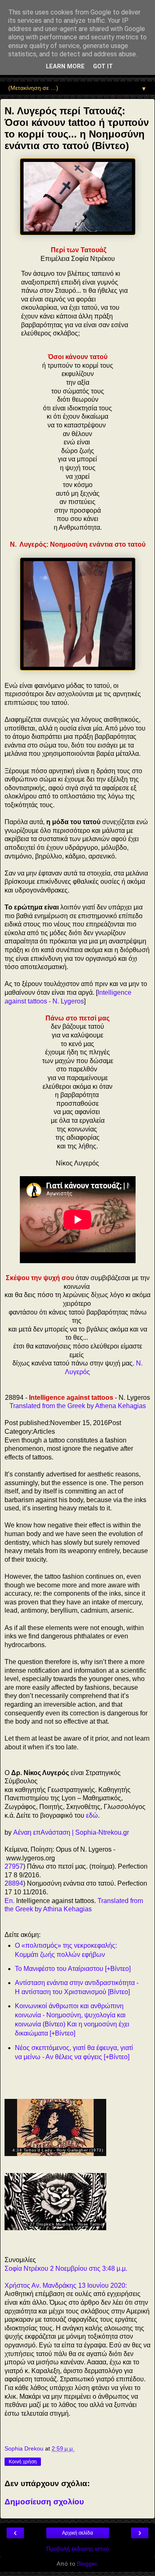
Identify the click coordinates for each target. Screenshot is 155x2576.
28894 (14, 1883)
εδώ (92, 1815)
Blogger (87, 2564)
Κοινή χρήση (23, 2462)
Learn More (65, 66)
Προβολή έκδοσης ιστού (78, 2549)
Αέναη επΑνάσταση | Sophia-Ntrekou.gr (71, 1832)
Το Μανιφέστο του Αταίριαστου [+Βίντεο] (73, 1969)
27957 (14, 1866)
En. (10, 1901)
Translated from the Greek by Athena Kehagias (78, 1406)
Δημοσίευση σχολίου (44, 2502)
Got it (103, 66)
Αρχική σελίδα (77, 2533)
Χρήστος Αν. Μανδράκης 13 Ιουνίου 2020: (66, 2285)
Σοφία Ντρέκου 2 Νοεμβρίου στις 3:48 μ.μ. (66, 2268)
